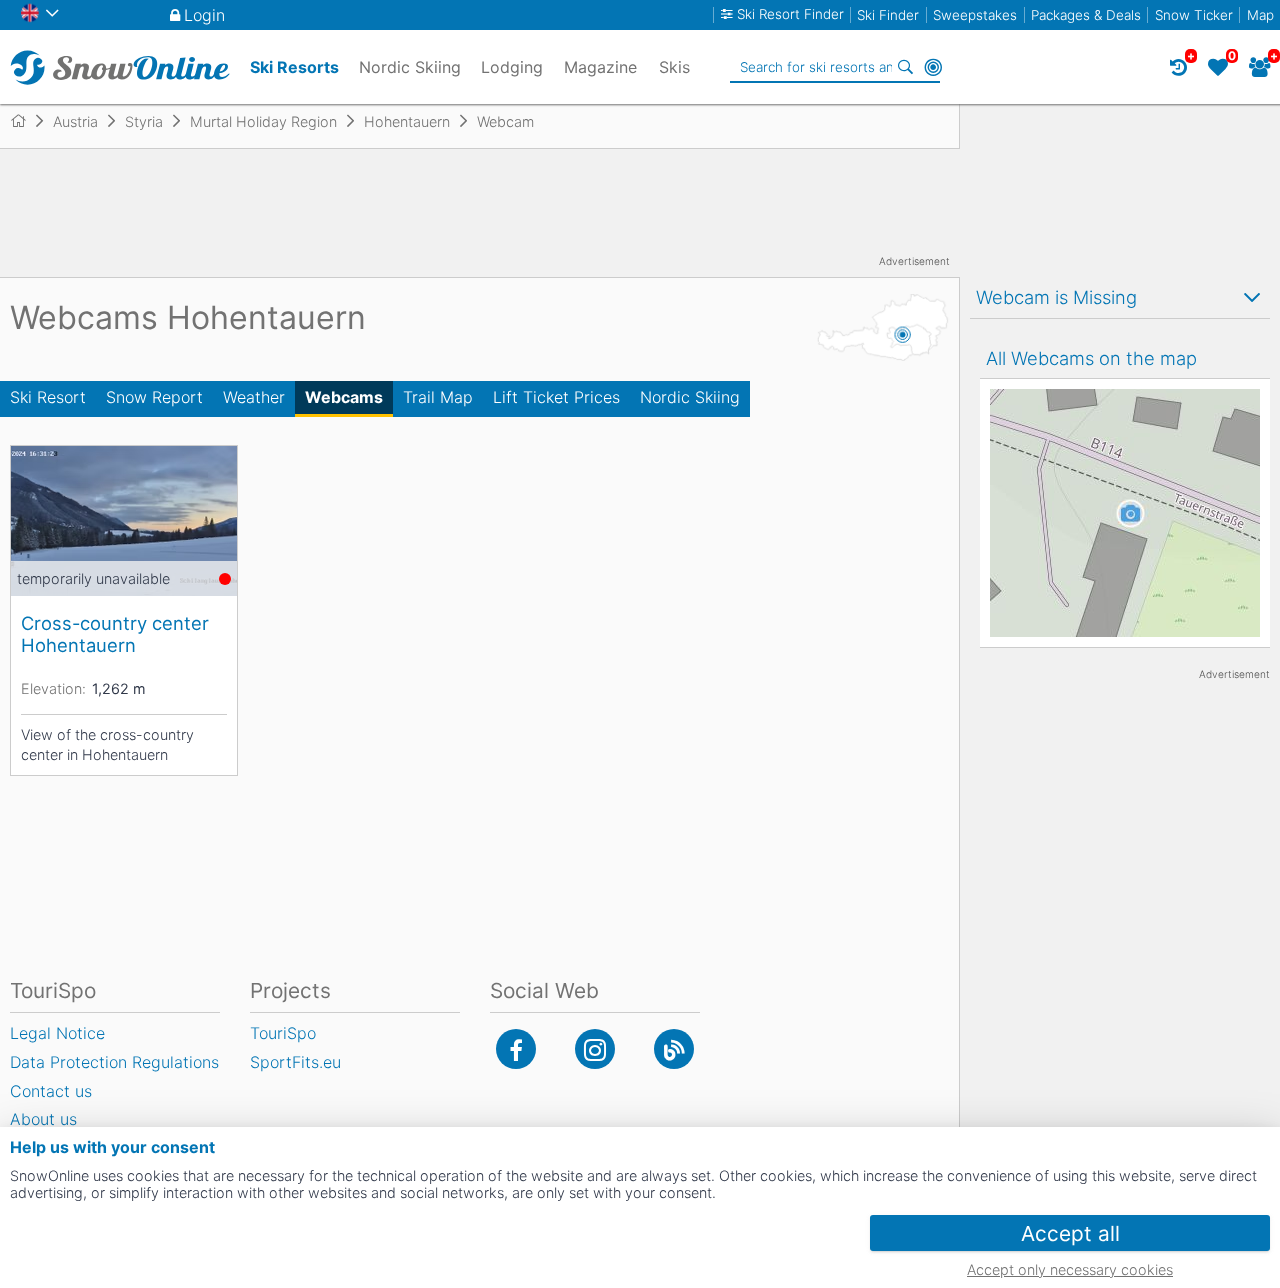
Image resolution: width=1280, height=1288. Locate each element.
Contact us (51, 1091)
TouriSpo (283, 1033)
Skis (674, 67)
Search (905, 67)
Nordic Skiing (690, 397)
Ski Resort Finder (790, 14)
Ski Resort (48, 397)
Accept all (1070, 1233)
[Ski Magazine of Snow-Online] (674, 1049)
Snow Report (154, 397)
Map (1260, 15)
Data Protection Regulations (114, 1062)
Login (204, 15)
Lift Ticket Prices (556, 397)
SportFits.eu (295, 1062)
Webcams (344, 397)
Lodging (512, 67)
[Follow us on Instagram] (595, 1049)
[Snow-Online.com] (120, 67)
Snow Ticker (1194, 15)
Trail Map (438, 397)
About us (43, 1119)
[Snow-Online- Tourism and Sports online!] (26, 121)
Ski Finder (888, 15)
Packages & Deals (1086, 15)
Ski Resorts (294, 67)
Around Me (933, 67)
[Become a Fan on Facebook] (516, 1049)
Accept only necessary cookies (1070, 1269)
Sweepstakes (975, 15)
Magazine (600, 67)
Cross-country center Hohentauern (115, 634)
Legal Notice (57, 1033)
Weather (254, 397)
